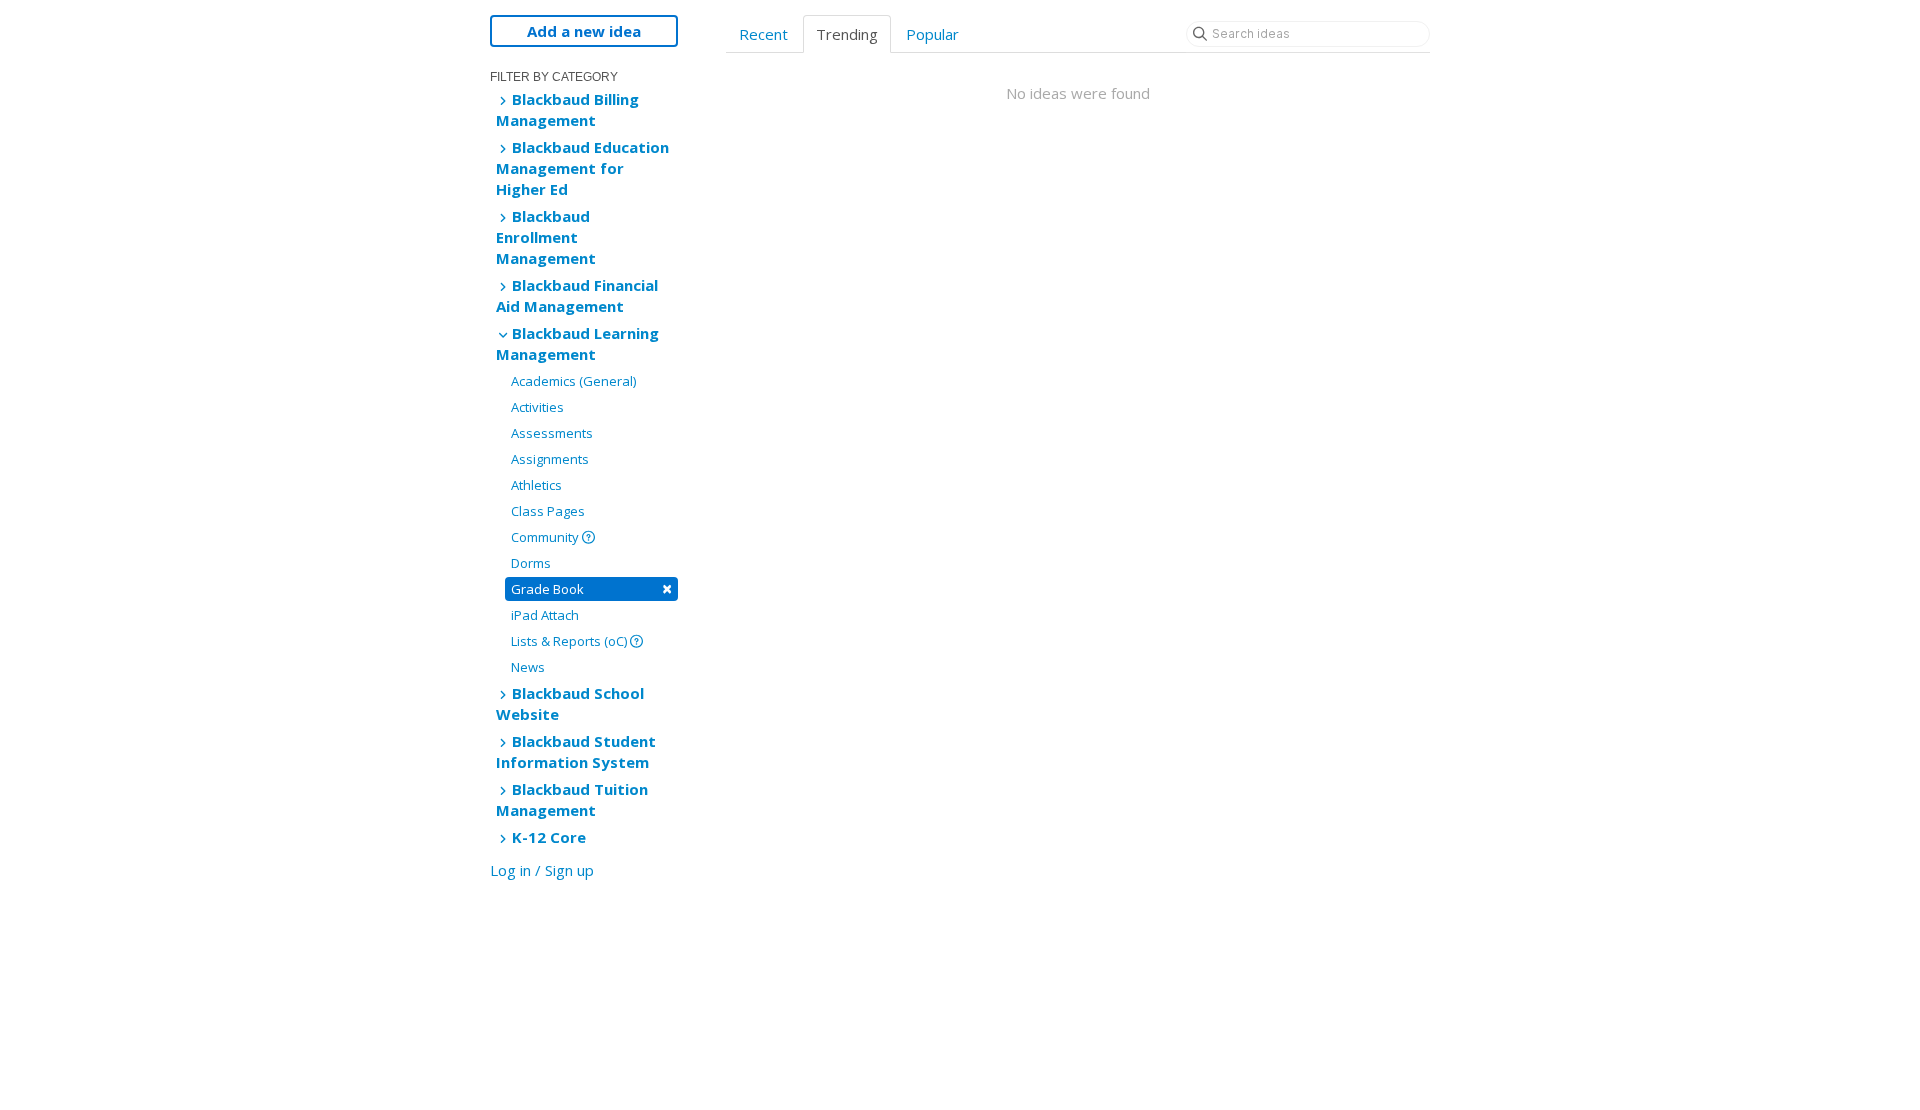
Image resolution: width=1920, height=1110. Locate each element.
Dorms (531, 563)
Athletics (536, 485)
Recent (763, 34)
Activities (537, 407)
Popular (932, 34)
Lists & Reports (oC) (570, 641)
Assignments (550, 459)
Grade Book (591, 588)
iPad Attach (545, 615)
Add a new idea (584, 31)
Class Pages (548, 511)
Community (546, 537)
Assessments (552, 433)
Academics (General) (573, 381)
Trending (847, 34)
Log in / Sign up (542, 870)
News (528, 667)
